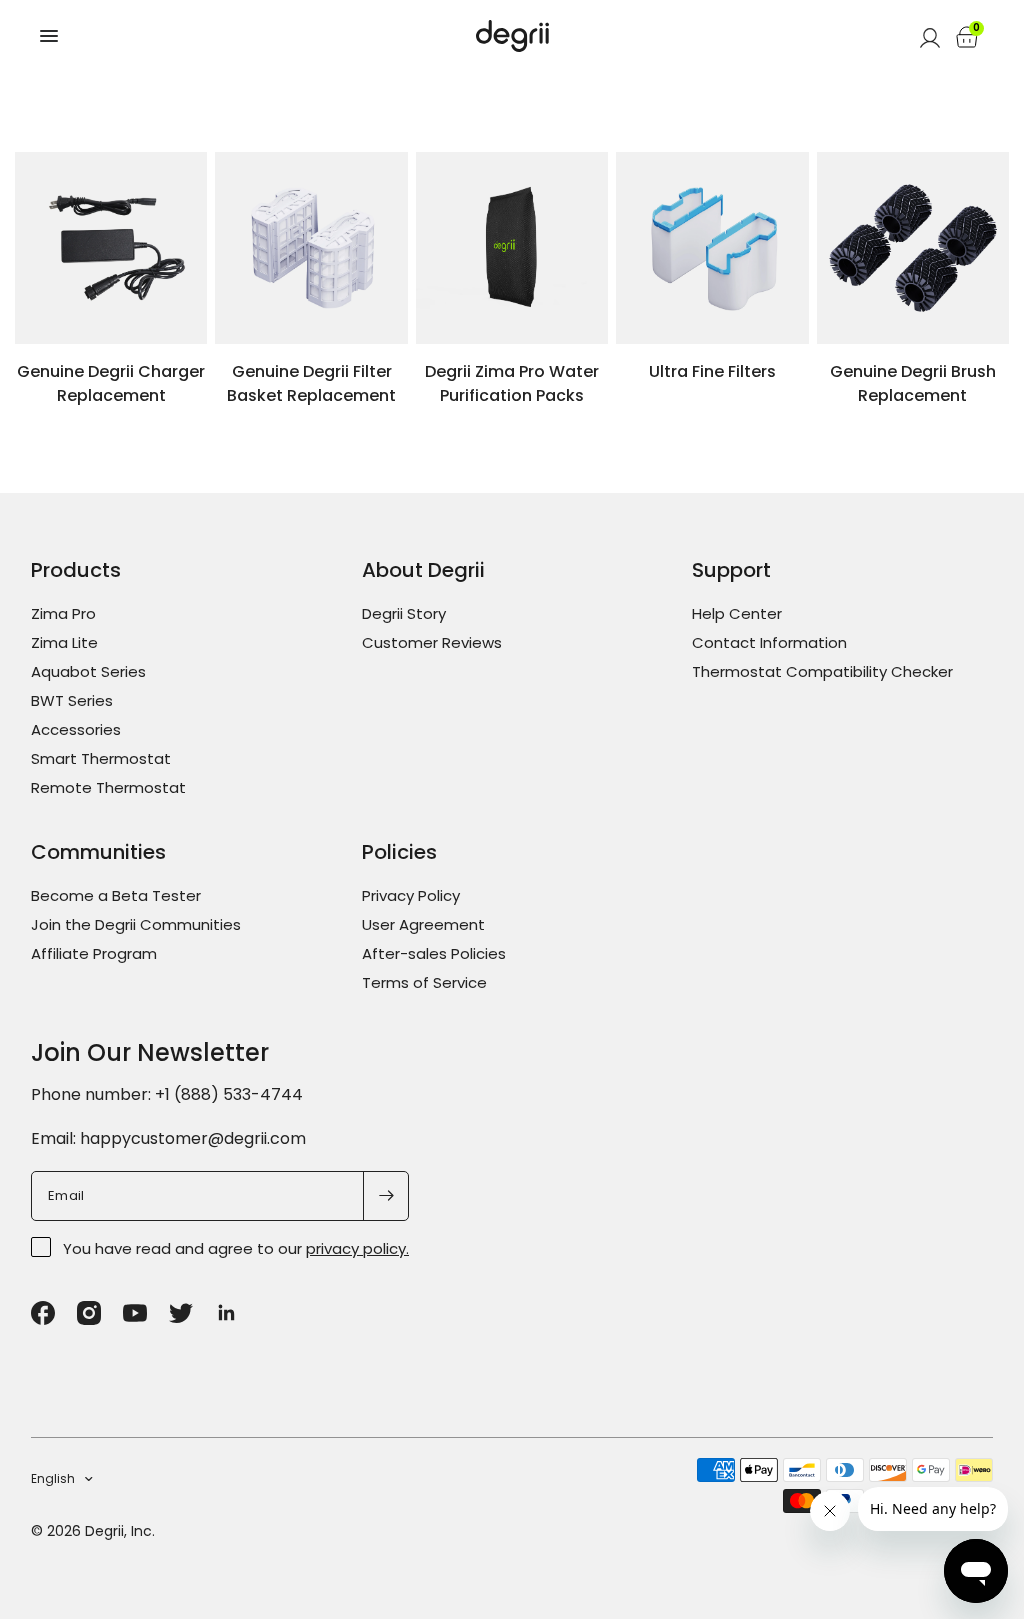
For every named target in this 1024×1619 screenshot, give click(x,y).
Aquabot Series (88, 671)
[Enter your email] (386, 1196)
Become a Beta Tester (116, 895)
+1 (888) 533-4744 (229, 1094)
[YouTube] (135, 1313)
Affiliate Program (94, 953)
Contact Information (769, 642)
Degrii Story (404, 613)
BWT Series (72, 700)
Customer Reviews (432, 642)
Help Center (737, 613)
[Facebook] (43, 1313)
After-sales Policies (434, 953)
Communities (98, 852)
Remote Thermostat (108, 787)
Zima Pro (63, 613)
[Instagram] (89, 1313)
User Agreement (423, 924)
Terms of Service (424, 982)
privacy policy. (357, 1248)
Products (76, 570)
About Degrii (423, 570)
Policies (399, 852)
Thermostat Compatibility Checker (822, 671)
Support (731, 570)
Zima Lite (64, 642)
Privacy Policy (411, 895)
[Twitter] (181, 1313)
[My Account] (930, 36)
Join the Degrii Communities (136, 924)
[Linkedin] (227, 1313)
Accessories (76, 729)
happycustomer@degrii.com (193, 1138)
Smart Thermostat (101, 758)
